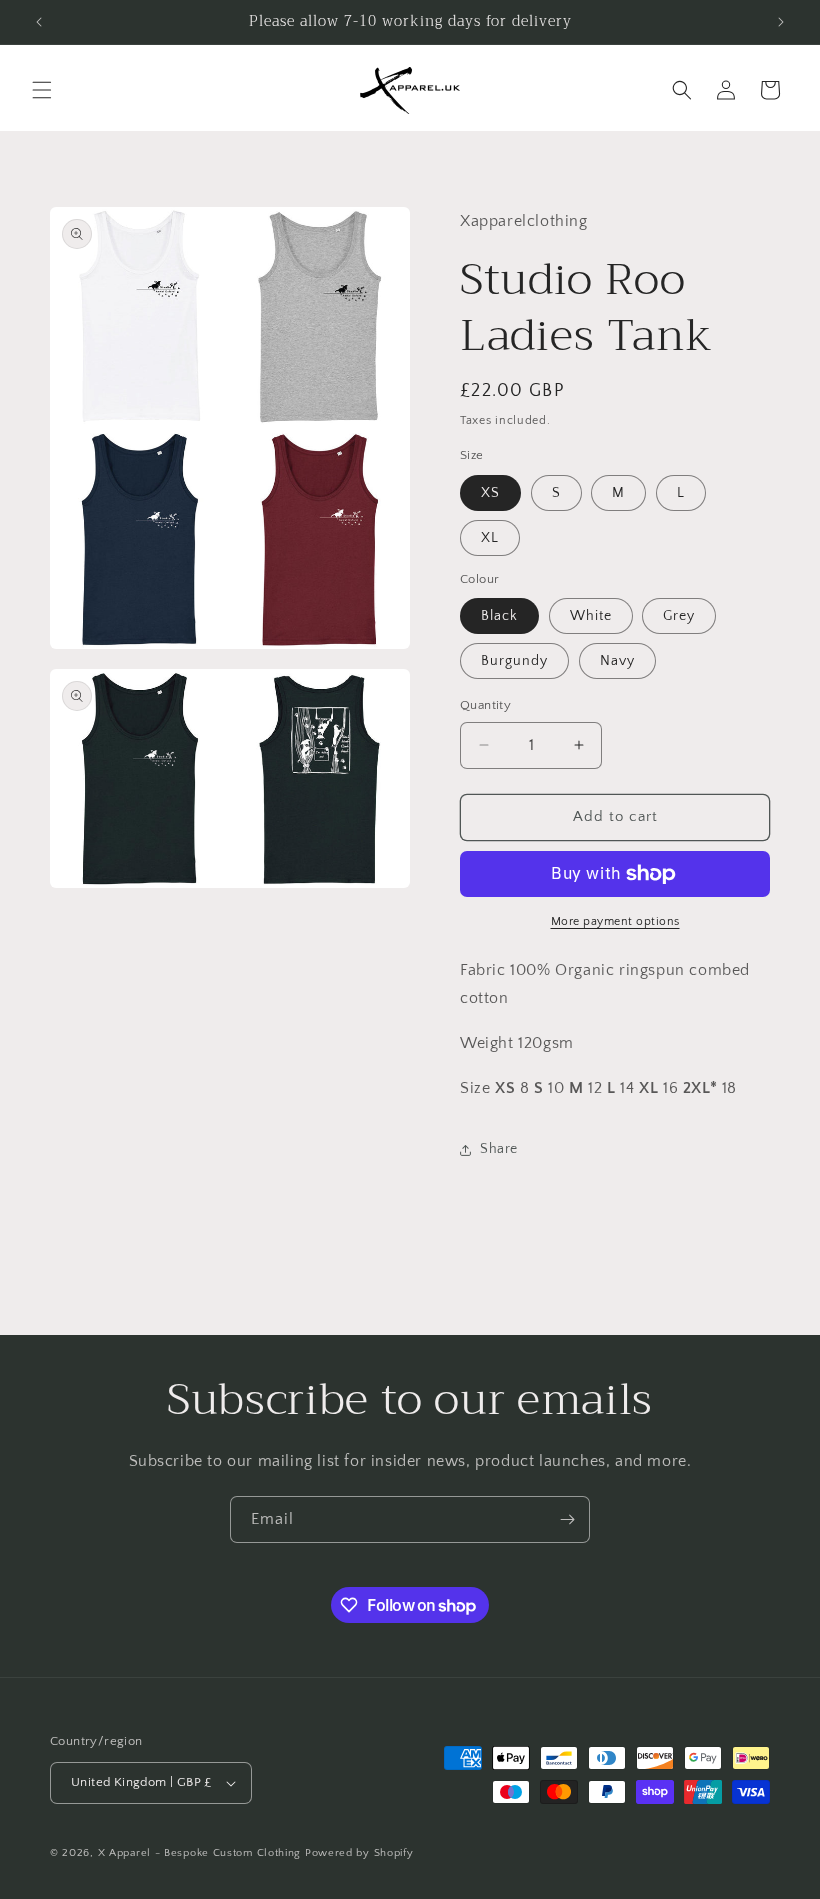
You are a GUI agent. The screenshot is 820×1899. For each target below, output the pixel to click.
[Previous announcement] (39, 22)
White (591, 616)
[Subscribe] (567, 1519)
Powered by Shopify (359, 1853)
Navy (617, 661)
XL (490, 538)
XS (490, 493)
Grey (679, 616)
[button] (42, 90)
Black (499, 616)
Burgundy (514, 661)
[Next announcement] (781, 22)
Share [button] (499, 1149)
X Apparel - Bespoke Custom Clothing (200, 1853)
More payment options (615, 921)
